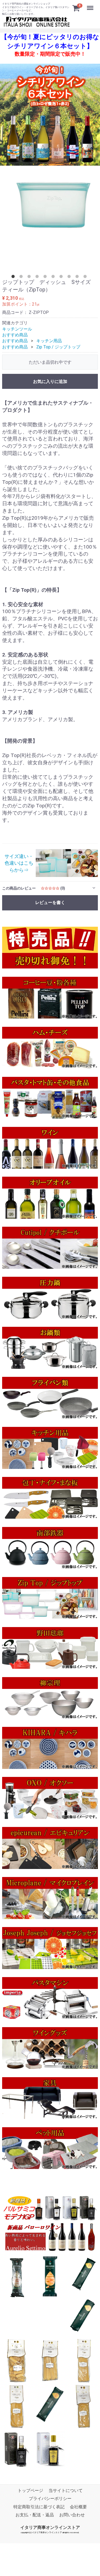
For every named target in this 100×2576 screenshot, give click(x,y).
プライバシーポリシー (50, 2499)
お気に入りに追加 (50, 381)
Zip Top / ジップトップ (58, 347)
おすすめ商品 (15, 335)
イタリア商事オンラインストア (50, 2527)
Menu (91, 5)
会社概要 (78, 2507)
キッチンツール (17, 329)
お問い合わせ (72, 2515)
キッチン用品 (49, 341)
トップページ (30, 2490)
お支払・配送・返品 (35, 2515)
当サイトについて (66, 2490)
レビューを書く (50, 903)
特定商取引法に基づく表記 (39, 2507)
